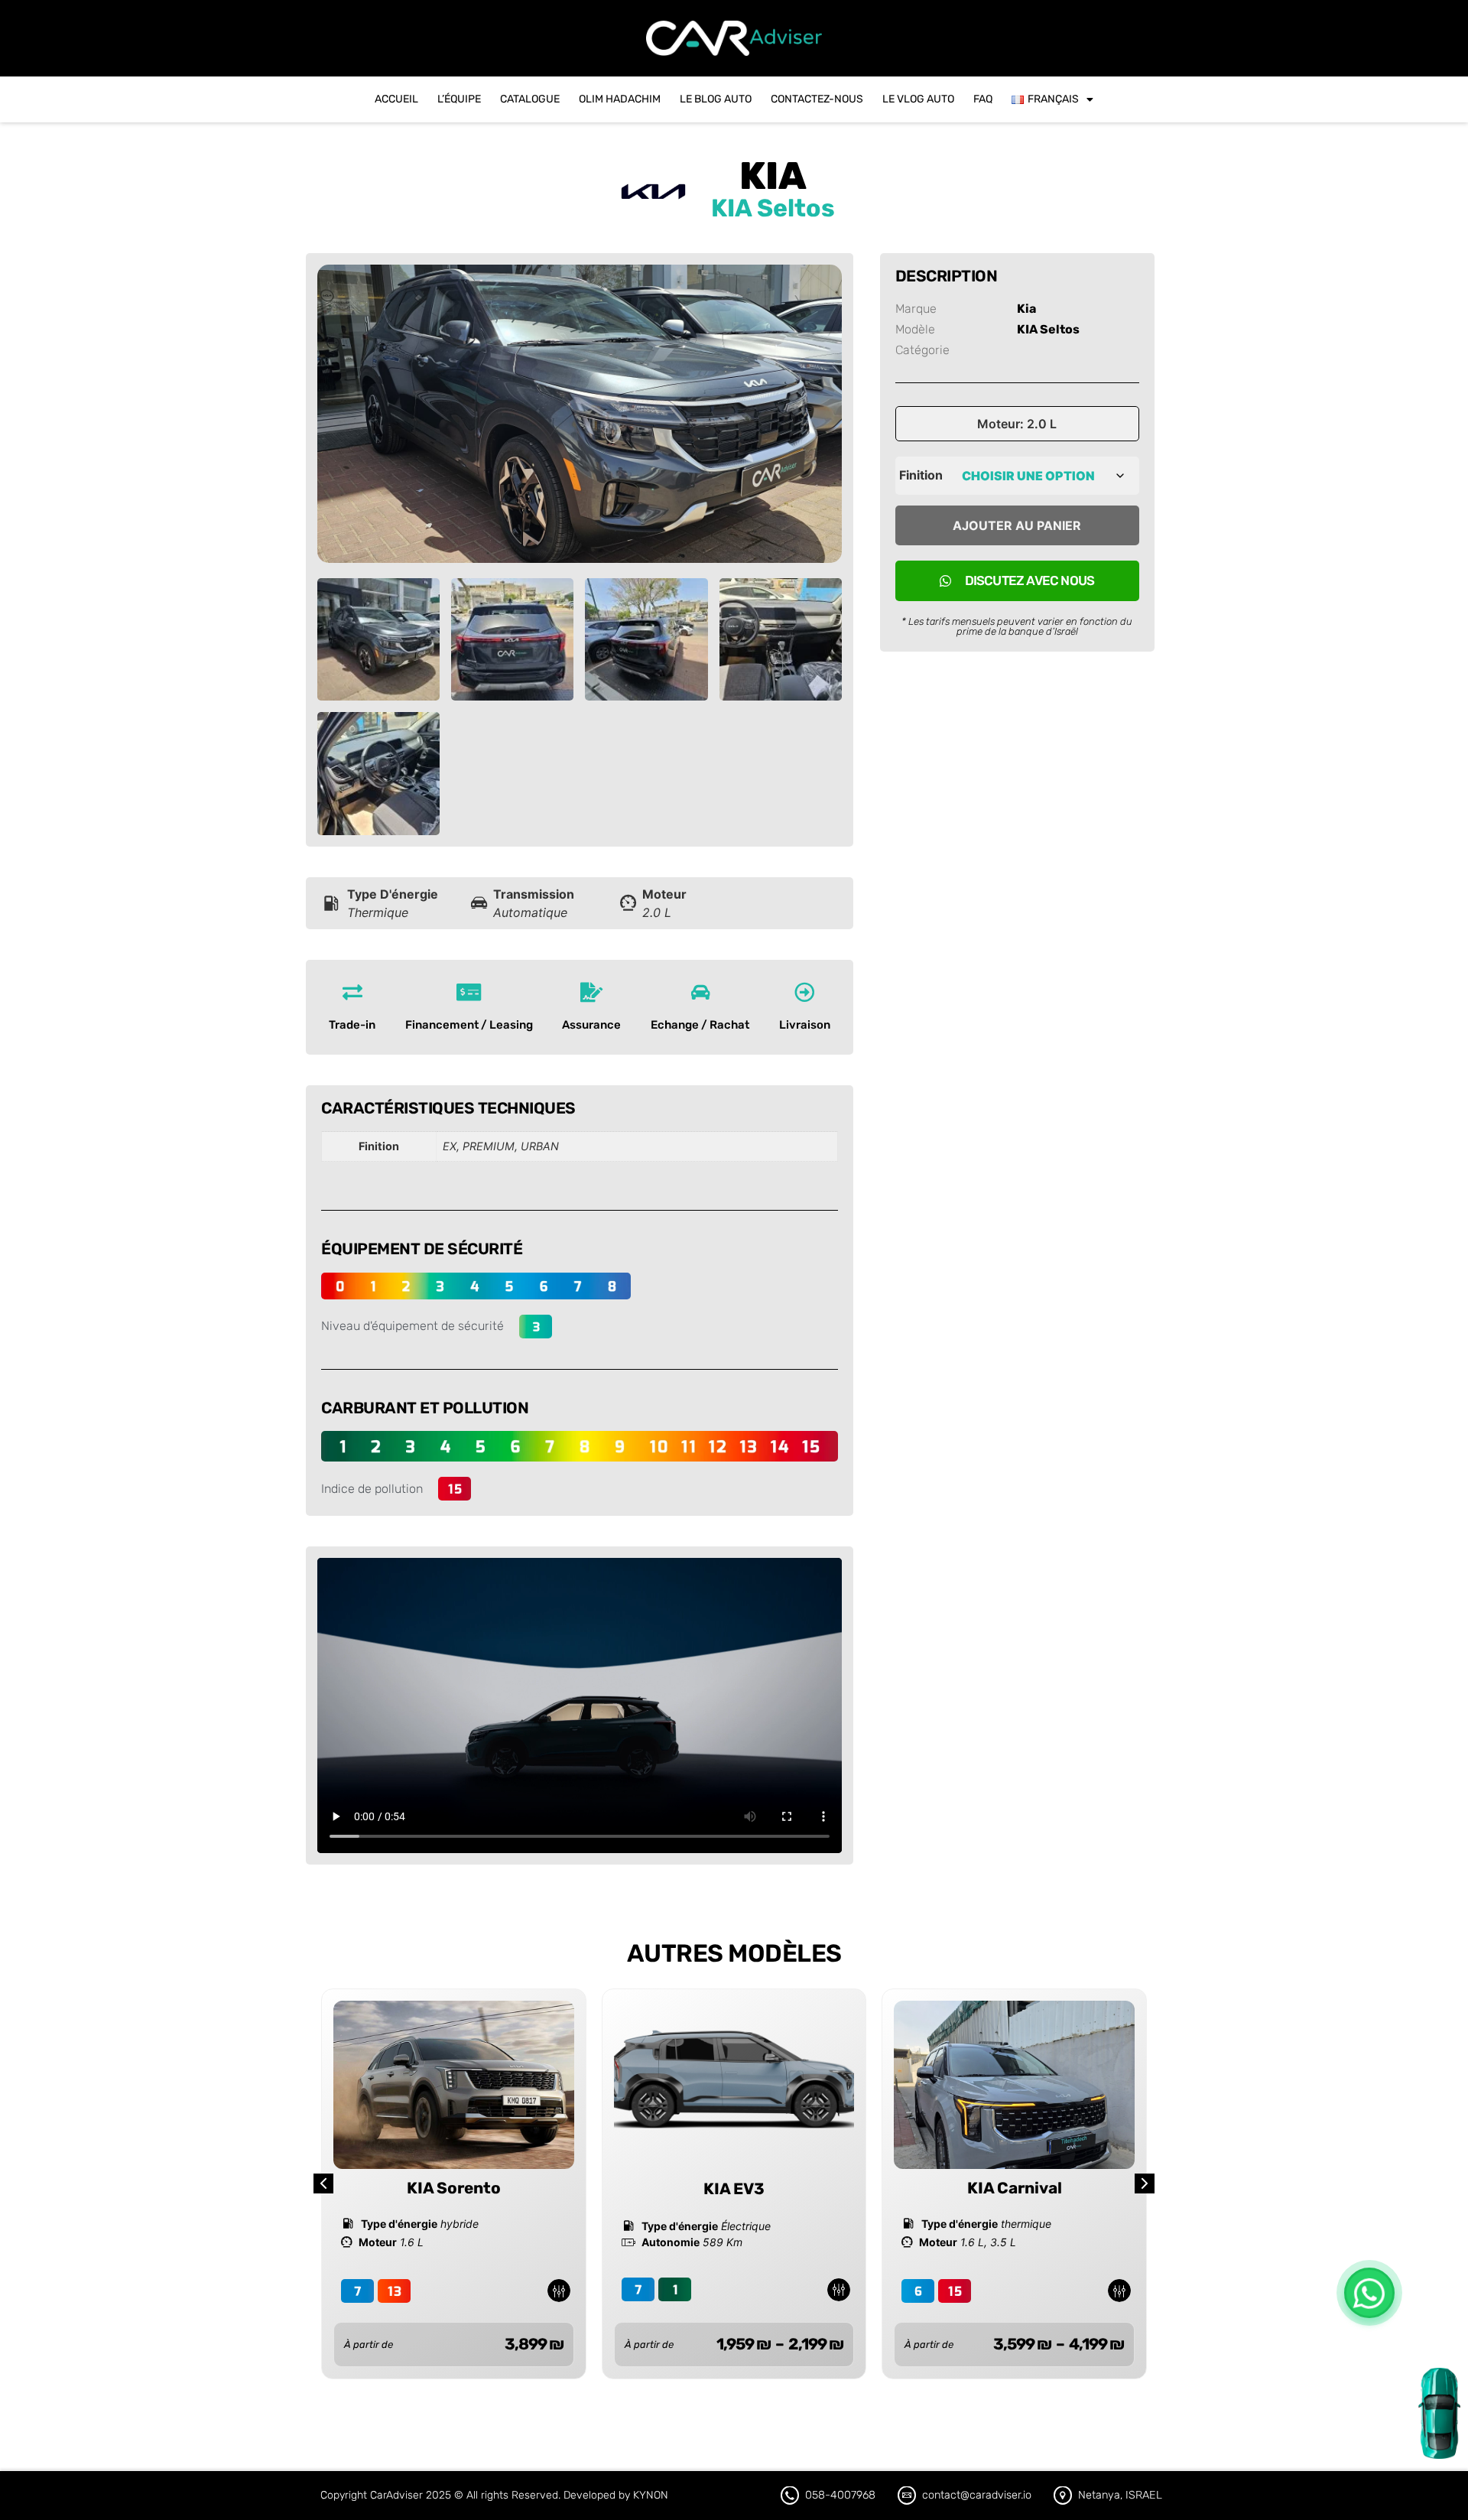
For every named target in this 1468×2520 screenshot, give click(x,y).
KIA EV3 (734, 2189)
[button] (1145, 2183)
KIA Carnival (1015, 2188)
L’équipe (459, 99)
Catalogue (530, 99)
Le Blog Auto (716, 99)
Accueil (396, 99)
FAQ (983, 99)
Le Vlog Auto (918, 99)
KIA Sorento (454, 2188)
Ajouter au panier (1017, 525)
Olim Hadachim (620, 99)
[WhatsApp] (1369, 2293)
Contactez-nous (817, 99)
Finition (921, 475)
